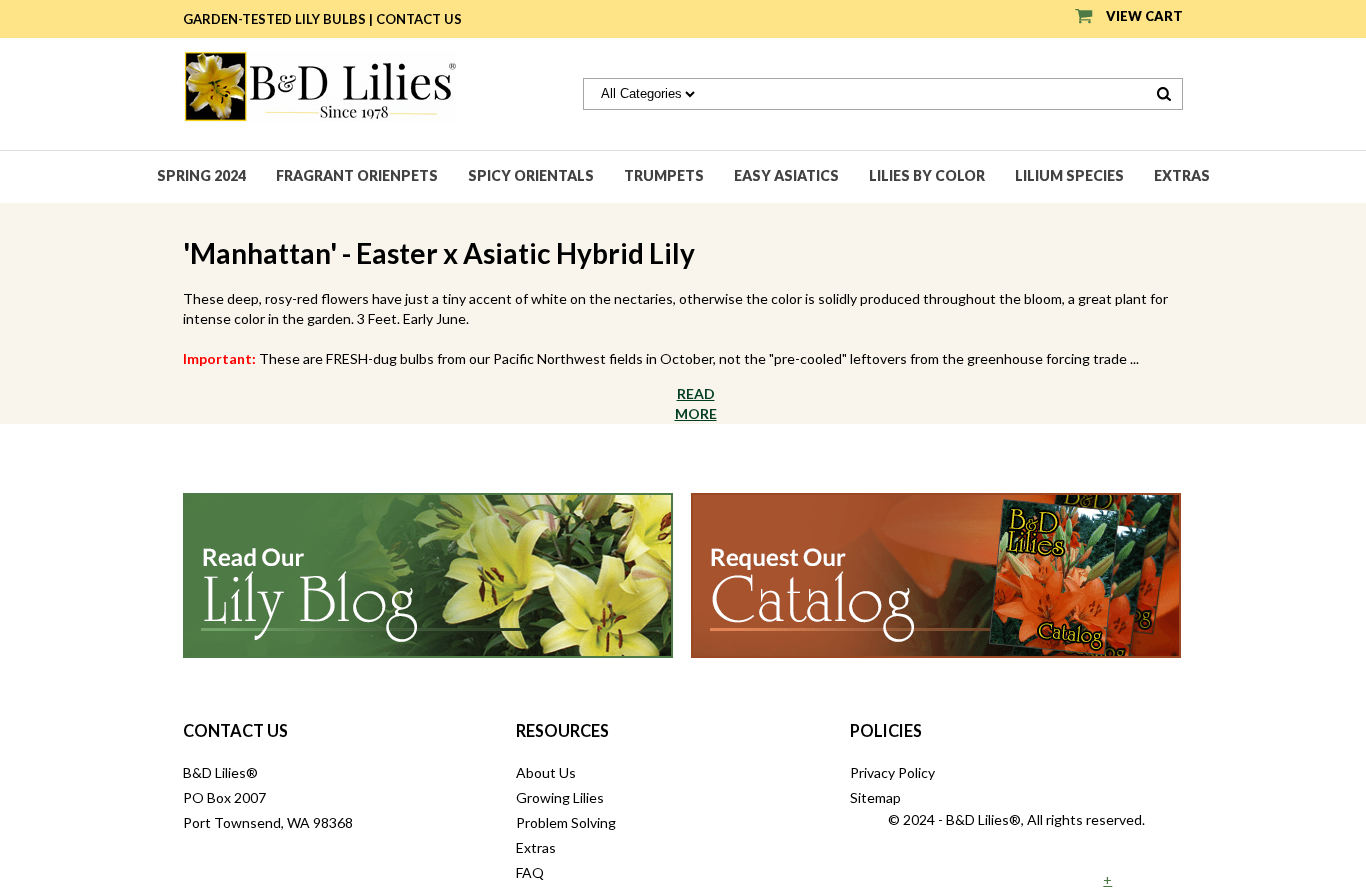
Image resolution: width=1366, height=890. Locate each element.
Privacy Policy (892, 772)
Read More (696, 403)
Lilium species (1069, 175)
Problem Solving (566, 822)
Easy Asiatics (786, 175)
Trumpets (664, 175)
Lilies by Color (927, 175)
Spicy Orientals (531, 175)
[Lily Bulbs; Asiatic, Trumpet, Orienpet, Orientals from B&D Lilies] (320, 84)
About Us (546, 772)
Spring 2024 (201, 175)
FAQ (530, 872)
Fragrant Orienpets (357, 175)
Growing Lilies (560, 797)
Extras (1182, 175)
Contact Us (419, 19)
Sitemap (875, 797)
